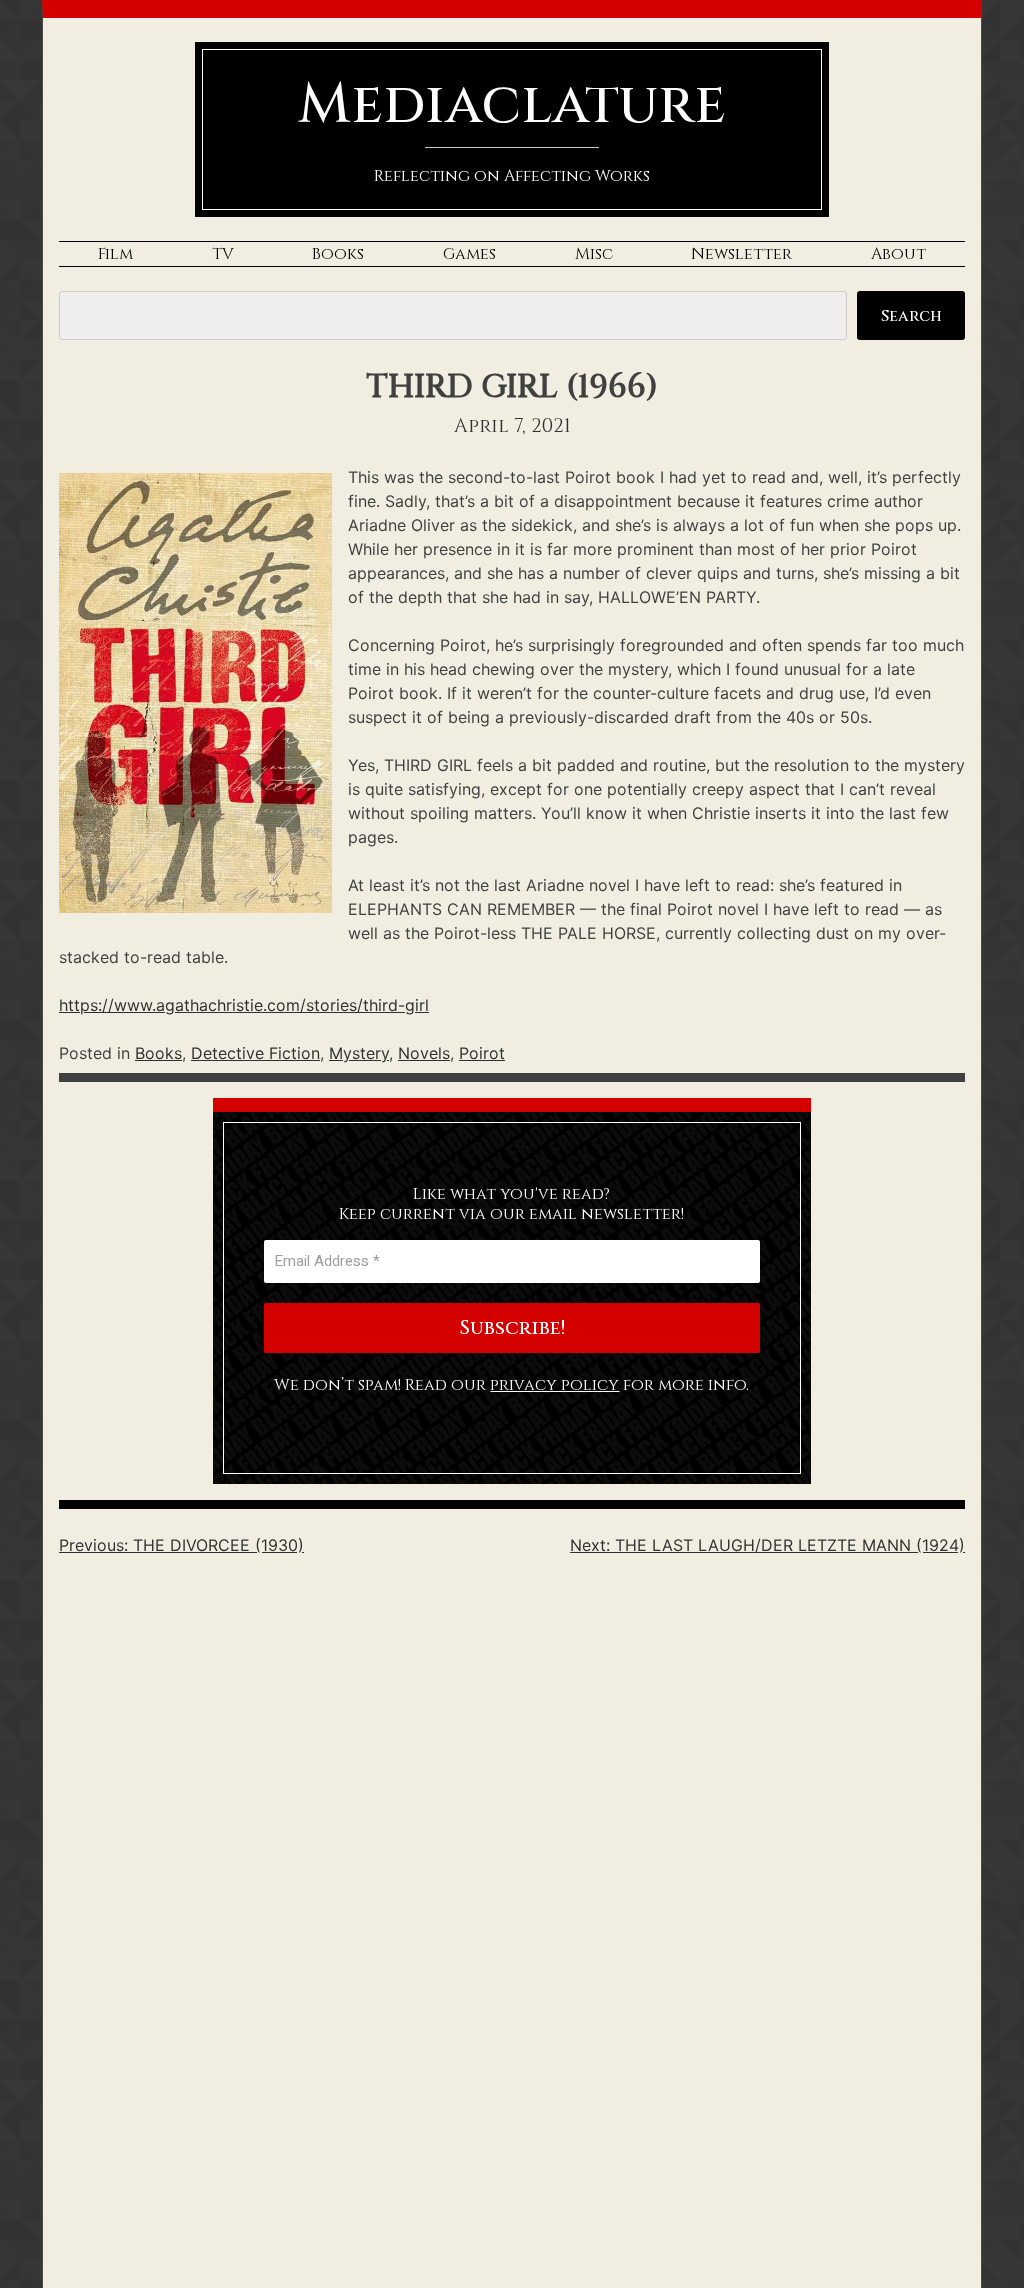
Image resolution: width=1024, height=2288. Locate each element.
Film (115, 254)
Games (469, 254)
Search (911, 316)
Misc (594, 254)
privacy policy (554, 1385)
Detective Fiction (255, 1053)
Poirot (482, 1053)
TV (223, 254)
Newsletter (741, 254)
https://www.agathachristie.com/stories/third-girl (244, 1005)
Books (338, 254)
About (898, 254)
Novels (424, 1053)
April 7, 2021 (512, 426)
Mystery (359, 1053)
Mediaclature (512, 105)
